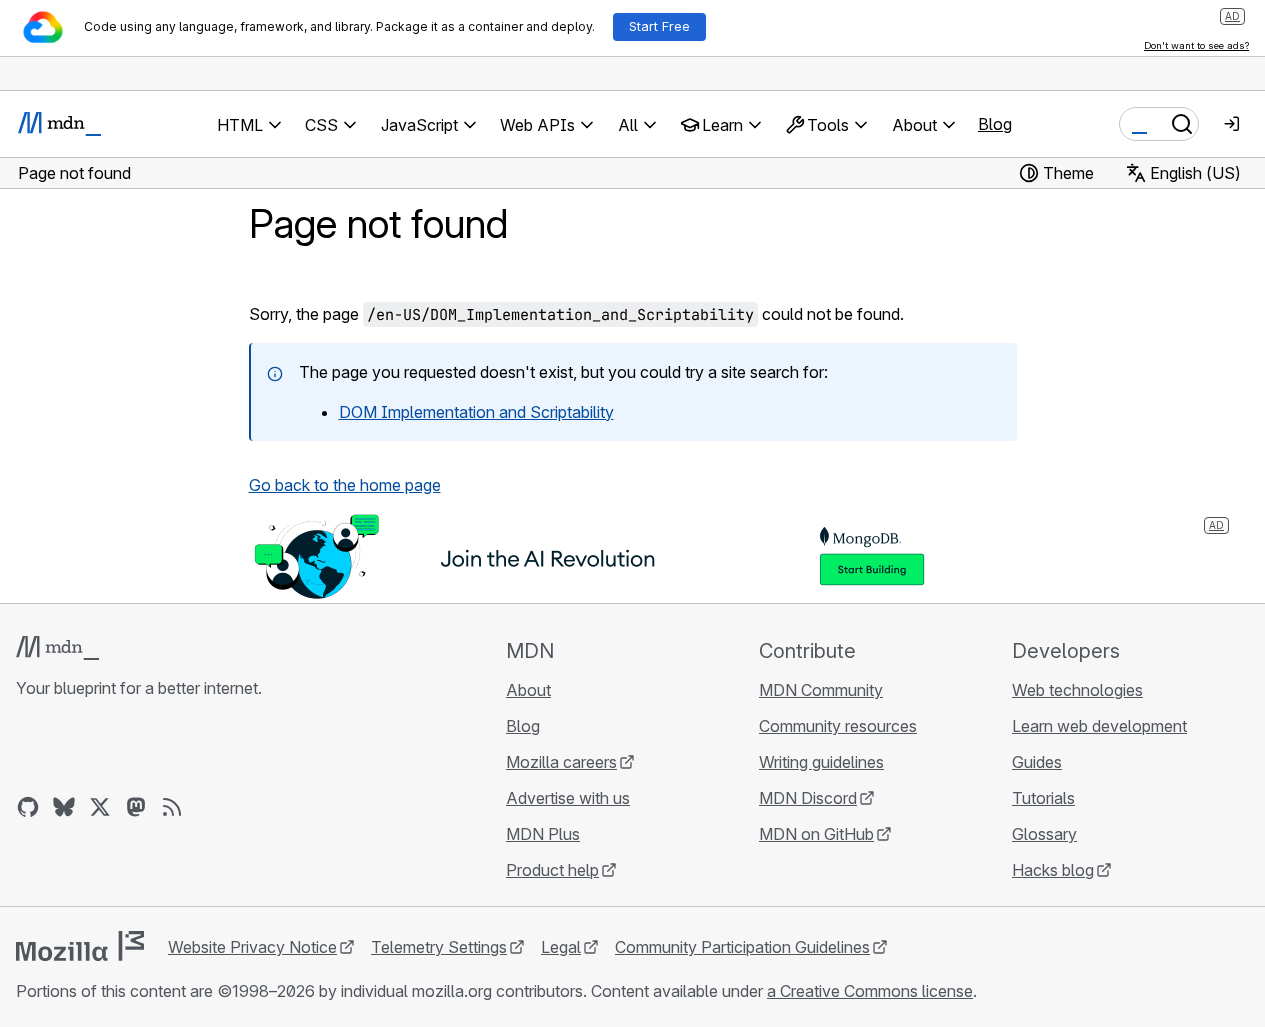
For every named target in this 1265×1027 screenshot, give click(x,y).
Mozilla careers (561, 762)
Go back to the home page (345, 485)
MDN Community (821, 690)
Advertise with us (568, 798)
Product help (552, 870)
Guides (1037, 762)
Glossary (1044, 834)
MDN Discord (808, 798)
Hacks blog (1053, 870)
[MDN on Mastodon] (136, 807)
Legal (561, 947)
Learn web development (1099, 726)
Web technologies (1077, 690)
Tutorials (1043, 798)
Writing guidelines (821, 762)
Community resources (838, 726)
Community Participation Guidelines (742, 947)
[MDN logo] (57, 648)
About (528, 690)
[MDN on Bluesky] (64, 807)
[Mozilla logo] (80, 946)
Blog (995, 124)
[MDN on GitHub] (28, 807)
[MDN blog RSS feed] (172, 807)
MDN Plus (543, 834)
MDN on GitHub (816, 834)
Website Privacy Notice (252, 947)
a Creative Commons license (870, 991)
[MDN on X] (100, 807)
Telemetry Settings (439, 947)
